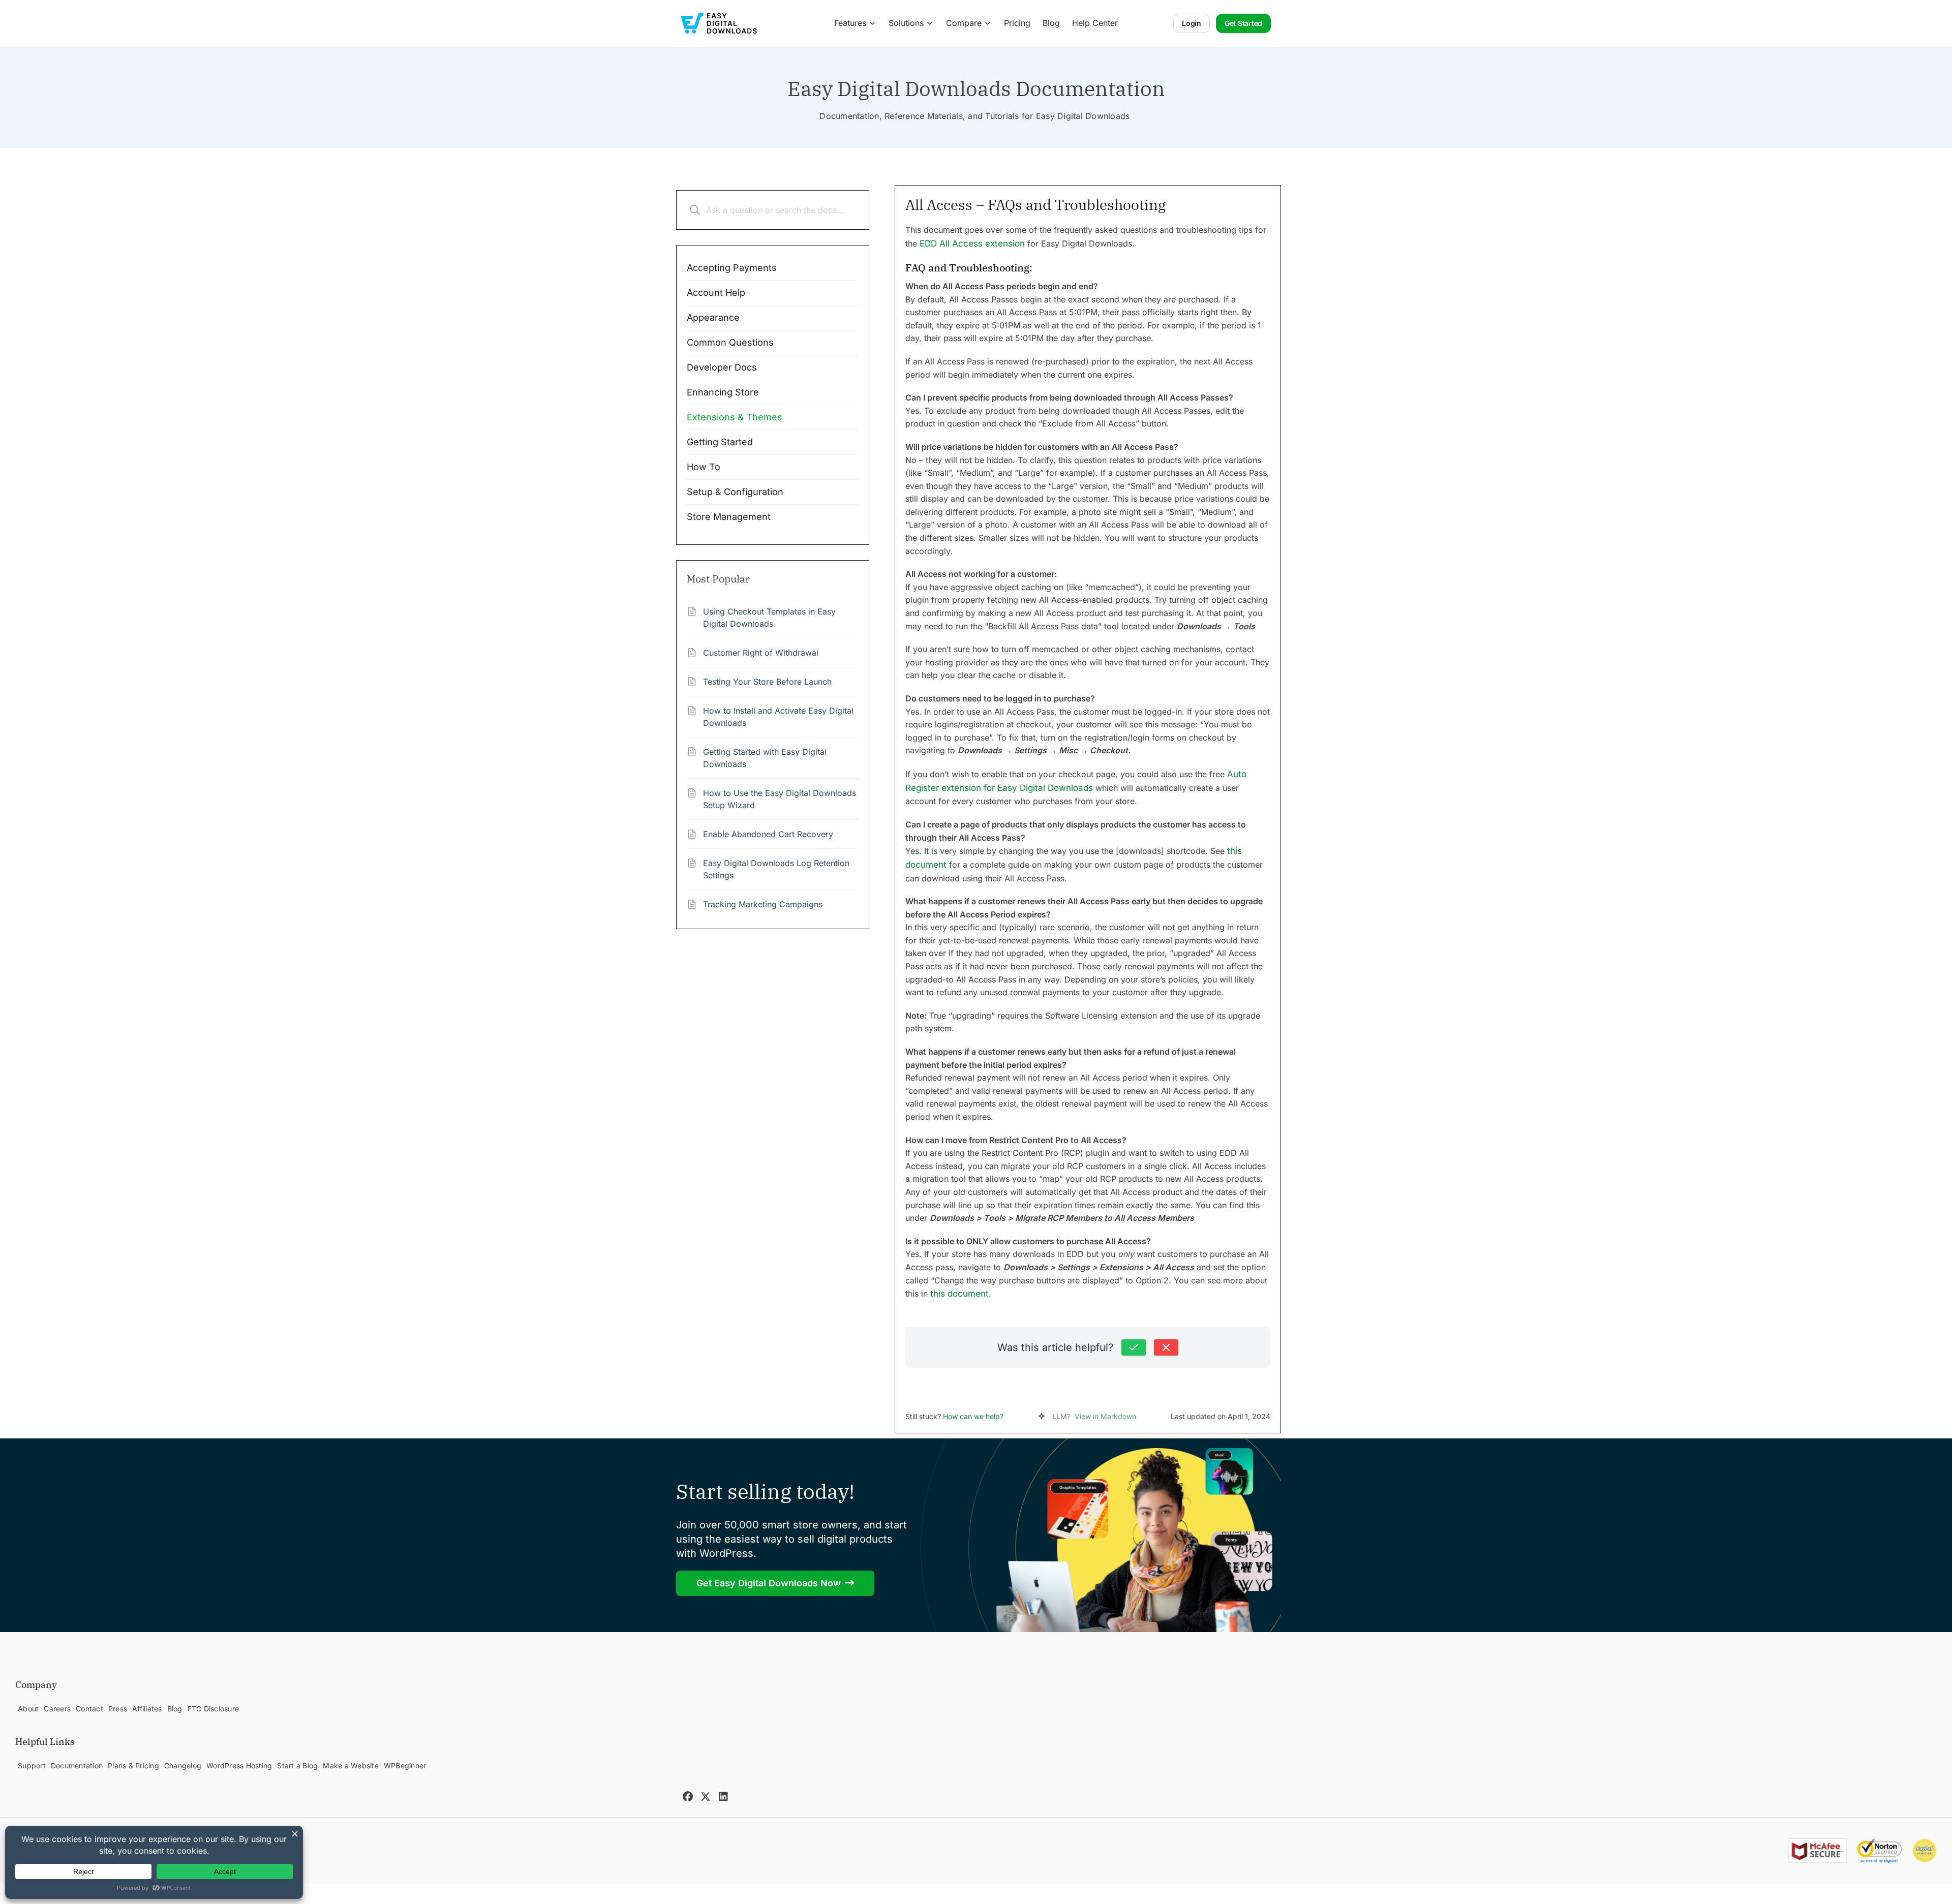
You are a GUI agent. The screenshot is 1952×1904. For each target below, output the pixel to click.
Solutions (906, 23)
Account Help (716, 293)
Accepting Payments (732, 268)
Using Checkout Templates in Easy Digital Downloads (769, 618)
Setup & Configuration (735, 492)
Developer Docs (722, 367)
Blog (1051, 23)
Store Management (729, 517)
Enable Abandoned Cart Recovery (768, 834)
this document (959, 1294)
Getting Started (720, 442)
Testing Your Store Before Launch (767, 682)
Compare (964, 23)
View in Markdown (1105, 1416)
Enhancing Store (723, 392)
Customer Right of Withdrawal (761, 653)
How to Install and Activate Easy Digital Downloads (778, 717)
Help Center (1095, 23)
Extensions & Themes (735, 417)
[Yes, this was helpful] (1134, 1347)
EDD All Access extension (972, 243)
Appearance (713, 317)
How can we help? (973, 1416)
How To (704, 467)
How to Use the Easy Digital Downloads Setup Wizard (780, 799)
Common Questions (730, 342)
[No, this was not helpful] (1166, 1347)
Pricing (1017, 23)
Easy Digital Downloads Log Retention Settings (776, 869)
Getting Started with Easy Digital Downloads (765, 758)
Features (850, 23)
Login (1192, 23)
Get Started (1243, 23)
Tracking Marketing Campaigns (763, 904)
